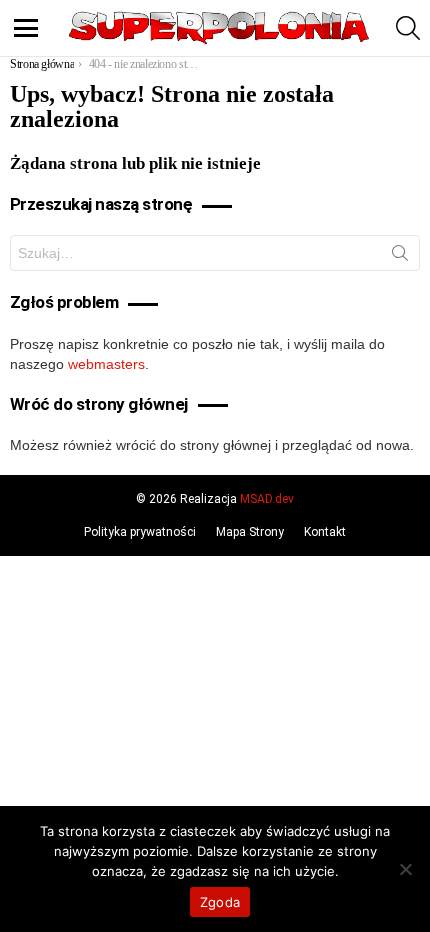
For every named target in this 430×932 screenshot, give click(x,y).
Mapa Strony (250, 532)
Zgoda (220, 902)
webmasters (106, 364)
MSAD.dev (267, 499)
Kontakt (325, 532)
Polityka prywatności (140, 532)
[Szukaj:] (215, 253)
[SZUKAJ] (408, 28)
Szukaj (400, 257)
